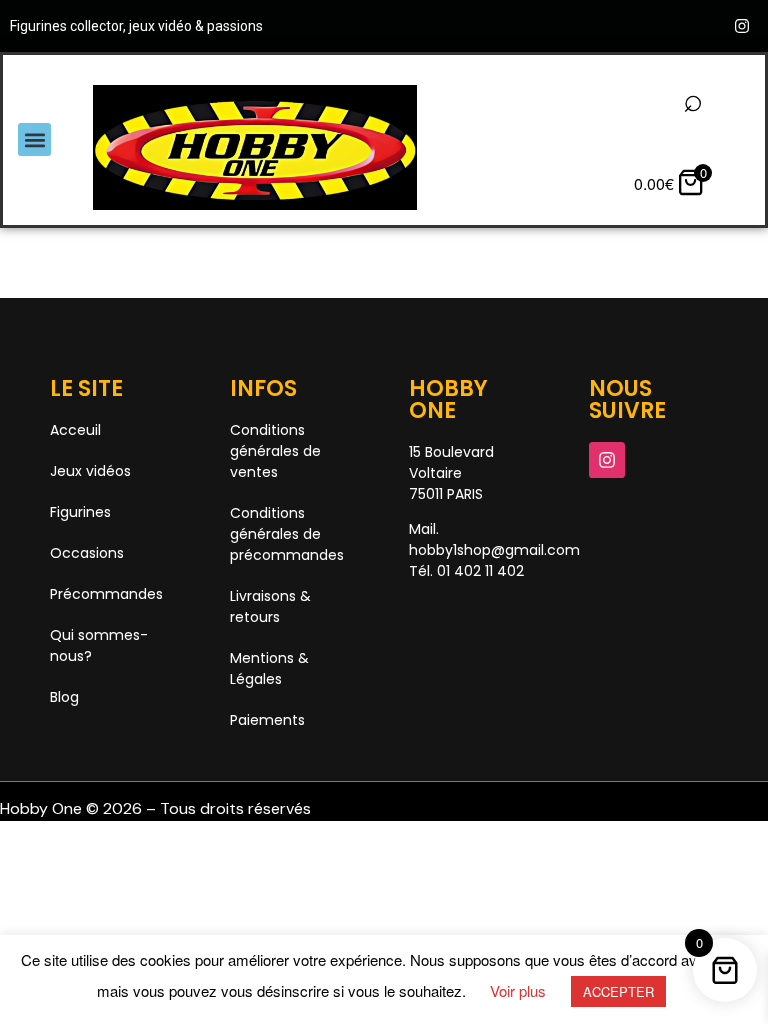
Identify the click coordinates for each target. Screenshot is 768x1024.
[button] (34, 139)
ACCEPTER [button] (618, 991)
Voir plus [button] (518, 990)
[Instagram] (742, 26)
